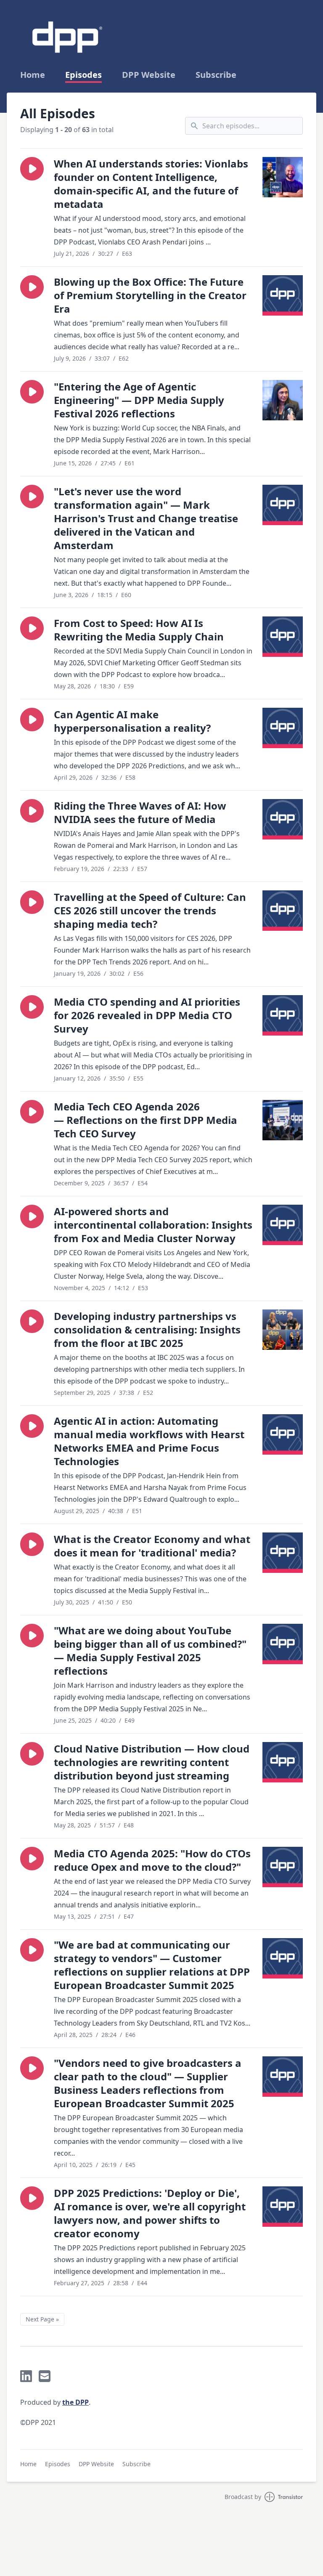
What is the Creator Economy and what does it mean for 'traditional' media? (152, 1546)
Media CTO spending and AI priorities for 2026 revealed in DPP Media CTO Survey (147, 1015)
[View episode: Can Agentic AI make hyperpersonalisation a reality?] (283, 728)
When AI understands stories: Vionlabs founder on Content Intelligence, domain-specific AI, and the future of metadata (151, 184)
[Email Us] (45, 2376)
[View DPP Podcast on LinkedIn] (26, 2376)
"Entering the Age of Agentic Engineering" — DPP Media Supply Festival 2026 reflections (139, 400)
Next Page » (42, 2319)
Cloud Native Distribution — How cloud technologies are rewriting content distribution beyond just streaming (152, 1762)
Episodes (83, 75)
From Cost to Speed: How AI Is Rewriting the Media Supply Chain (139, 630)
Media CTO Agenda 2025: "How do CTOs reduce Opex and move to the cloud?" (152, 1860)
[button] (32, 169)
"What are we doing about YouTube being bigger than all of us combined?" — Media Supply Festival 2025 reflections (150, 1650)
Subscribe (216, 75)
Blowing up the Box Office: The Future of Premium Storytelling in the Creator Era (150, 295)
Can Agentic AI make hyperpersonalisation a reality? (132, 721)
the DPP (75, 2402)
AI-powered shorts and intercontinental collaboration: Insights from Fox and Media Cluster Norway (153, 1225)
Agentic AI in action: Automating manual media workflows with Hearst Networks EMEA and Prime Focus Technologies (149, 1441)
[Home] (67, 37)
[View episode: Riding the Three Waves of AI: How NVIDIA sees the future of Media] (283, 819)
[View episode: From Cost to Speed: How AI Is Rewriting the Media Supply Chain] (283, 637)
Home (33, 75)
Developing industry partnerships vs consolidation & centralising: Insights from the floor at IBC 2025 (147, 1329)
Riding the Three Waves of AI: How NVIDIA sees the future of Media (140, 812)
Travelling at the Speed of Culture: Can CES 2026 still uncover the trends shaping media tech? (150, 910)
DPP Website (149, 75)
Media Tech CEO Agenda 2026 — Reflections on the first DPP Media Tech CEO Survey (146, 1120)
